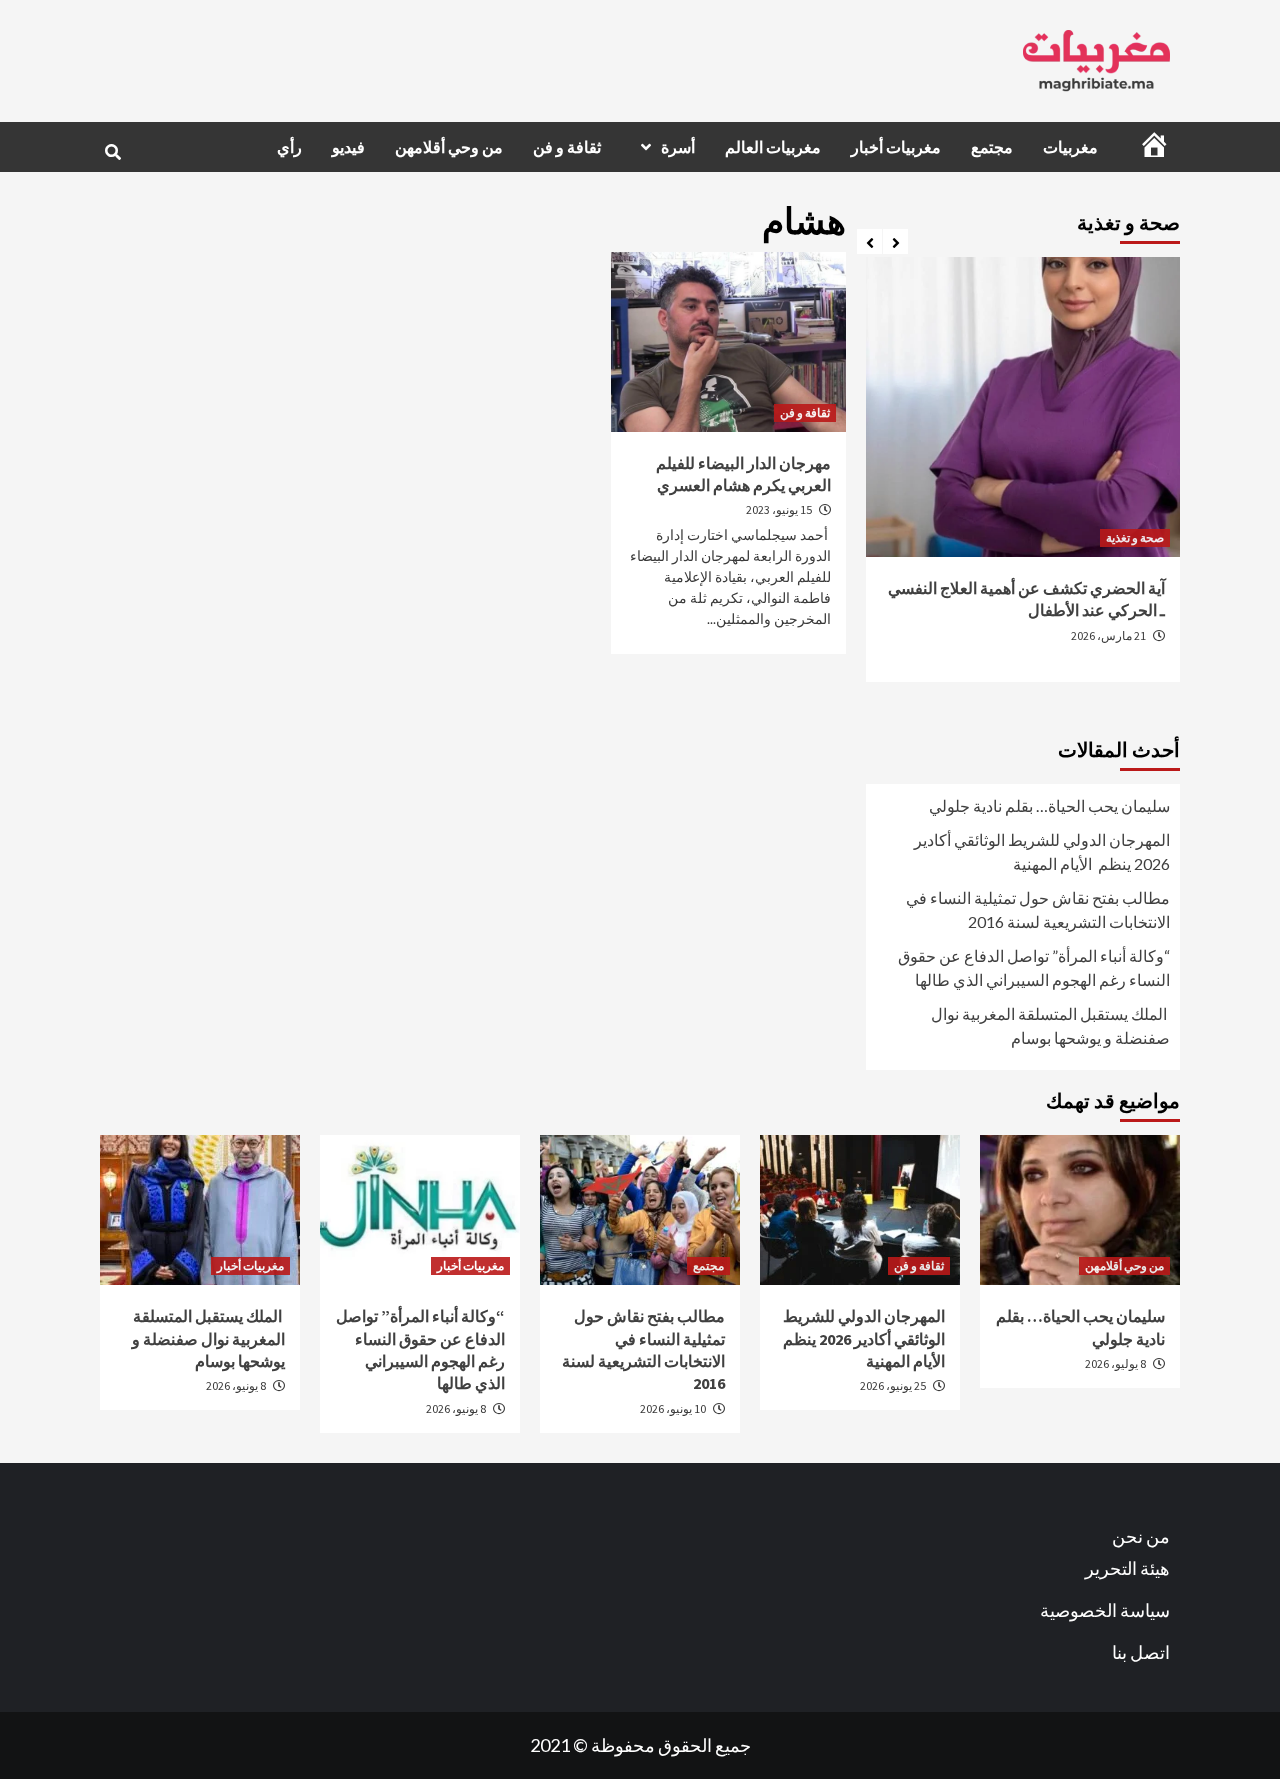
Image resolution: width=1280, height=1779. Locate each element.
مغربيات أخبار (896, 147)
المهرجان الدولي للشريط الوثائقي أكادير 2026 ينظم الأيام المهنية (1042, 851)
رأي (289, 147)
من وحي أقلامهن (449, 147)
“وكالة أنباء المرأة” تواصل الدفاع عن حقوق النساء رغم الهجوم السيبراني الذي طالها (1034, 967)
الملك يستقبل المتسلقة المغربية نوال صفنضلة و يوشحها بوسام (1050, 1025)
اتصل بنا (1141, 1652)
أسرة (678, 147)
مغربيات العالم (773, 147)
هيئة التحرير (1127, 1568)
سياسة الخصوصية (1105, 1610)
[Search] (112, 152)
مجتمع (992, 147)
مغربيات (1070, 147)
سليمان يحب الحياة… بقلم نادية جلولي (1049, 805)
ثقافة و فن (567, 147)
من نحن (1141, 1536)
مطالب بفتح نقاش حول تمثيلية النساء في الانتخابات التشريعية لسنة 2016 (1038, 909)
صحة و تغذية (1135, 537)
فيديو (348, 147)
